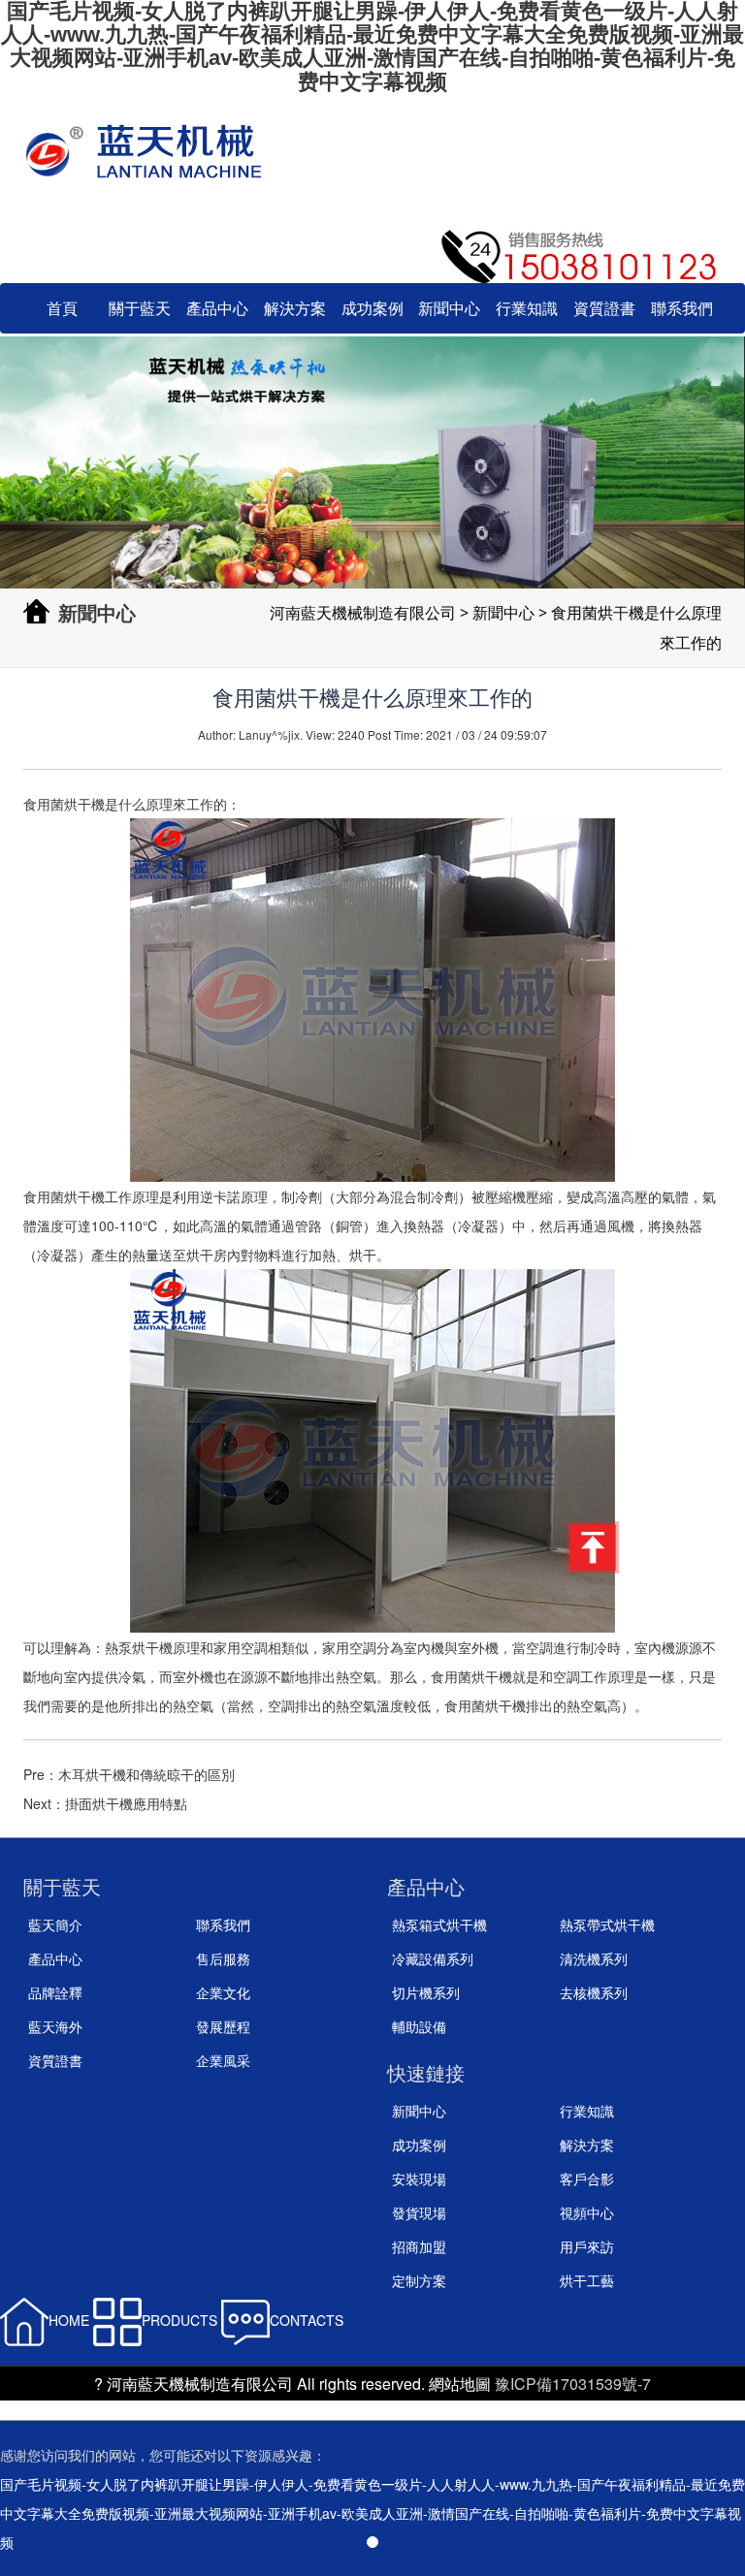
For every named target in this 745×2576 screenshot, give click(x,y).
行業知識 (527, 308)
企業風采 (223, 2060)
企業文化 (223, 1992)
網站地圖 (460, 2384)
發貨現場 (419, 2212)
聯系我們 (682, 308)
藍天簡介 (55, 1924)
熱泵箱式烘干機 (439, 1924)
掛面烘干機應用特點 (126, 1803)
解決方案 (295, 308)
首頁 (62, 308)
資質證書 (604, 308)
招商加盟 (419, 2246)
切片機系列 (426, 1992)
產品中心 (217, 308)
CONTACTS (307, 2320)
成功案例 (372, 308)
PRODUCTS (179, 2320)
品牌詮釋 (55, 1992)
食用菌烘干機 (64, 804)
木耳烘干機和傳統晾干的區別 (146, 1774)
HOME (69, 2320)
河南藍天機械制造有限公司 (363, 613)
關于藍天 (140, 308)
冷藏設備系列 (433, 1958)
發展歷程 (223, 2026)
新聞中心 (449, 308)
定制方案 (419, 2280)
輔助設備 (419, 2026)
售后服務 (223, 1958)
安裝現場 (419, 2178)
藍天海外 (55, 2026)
